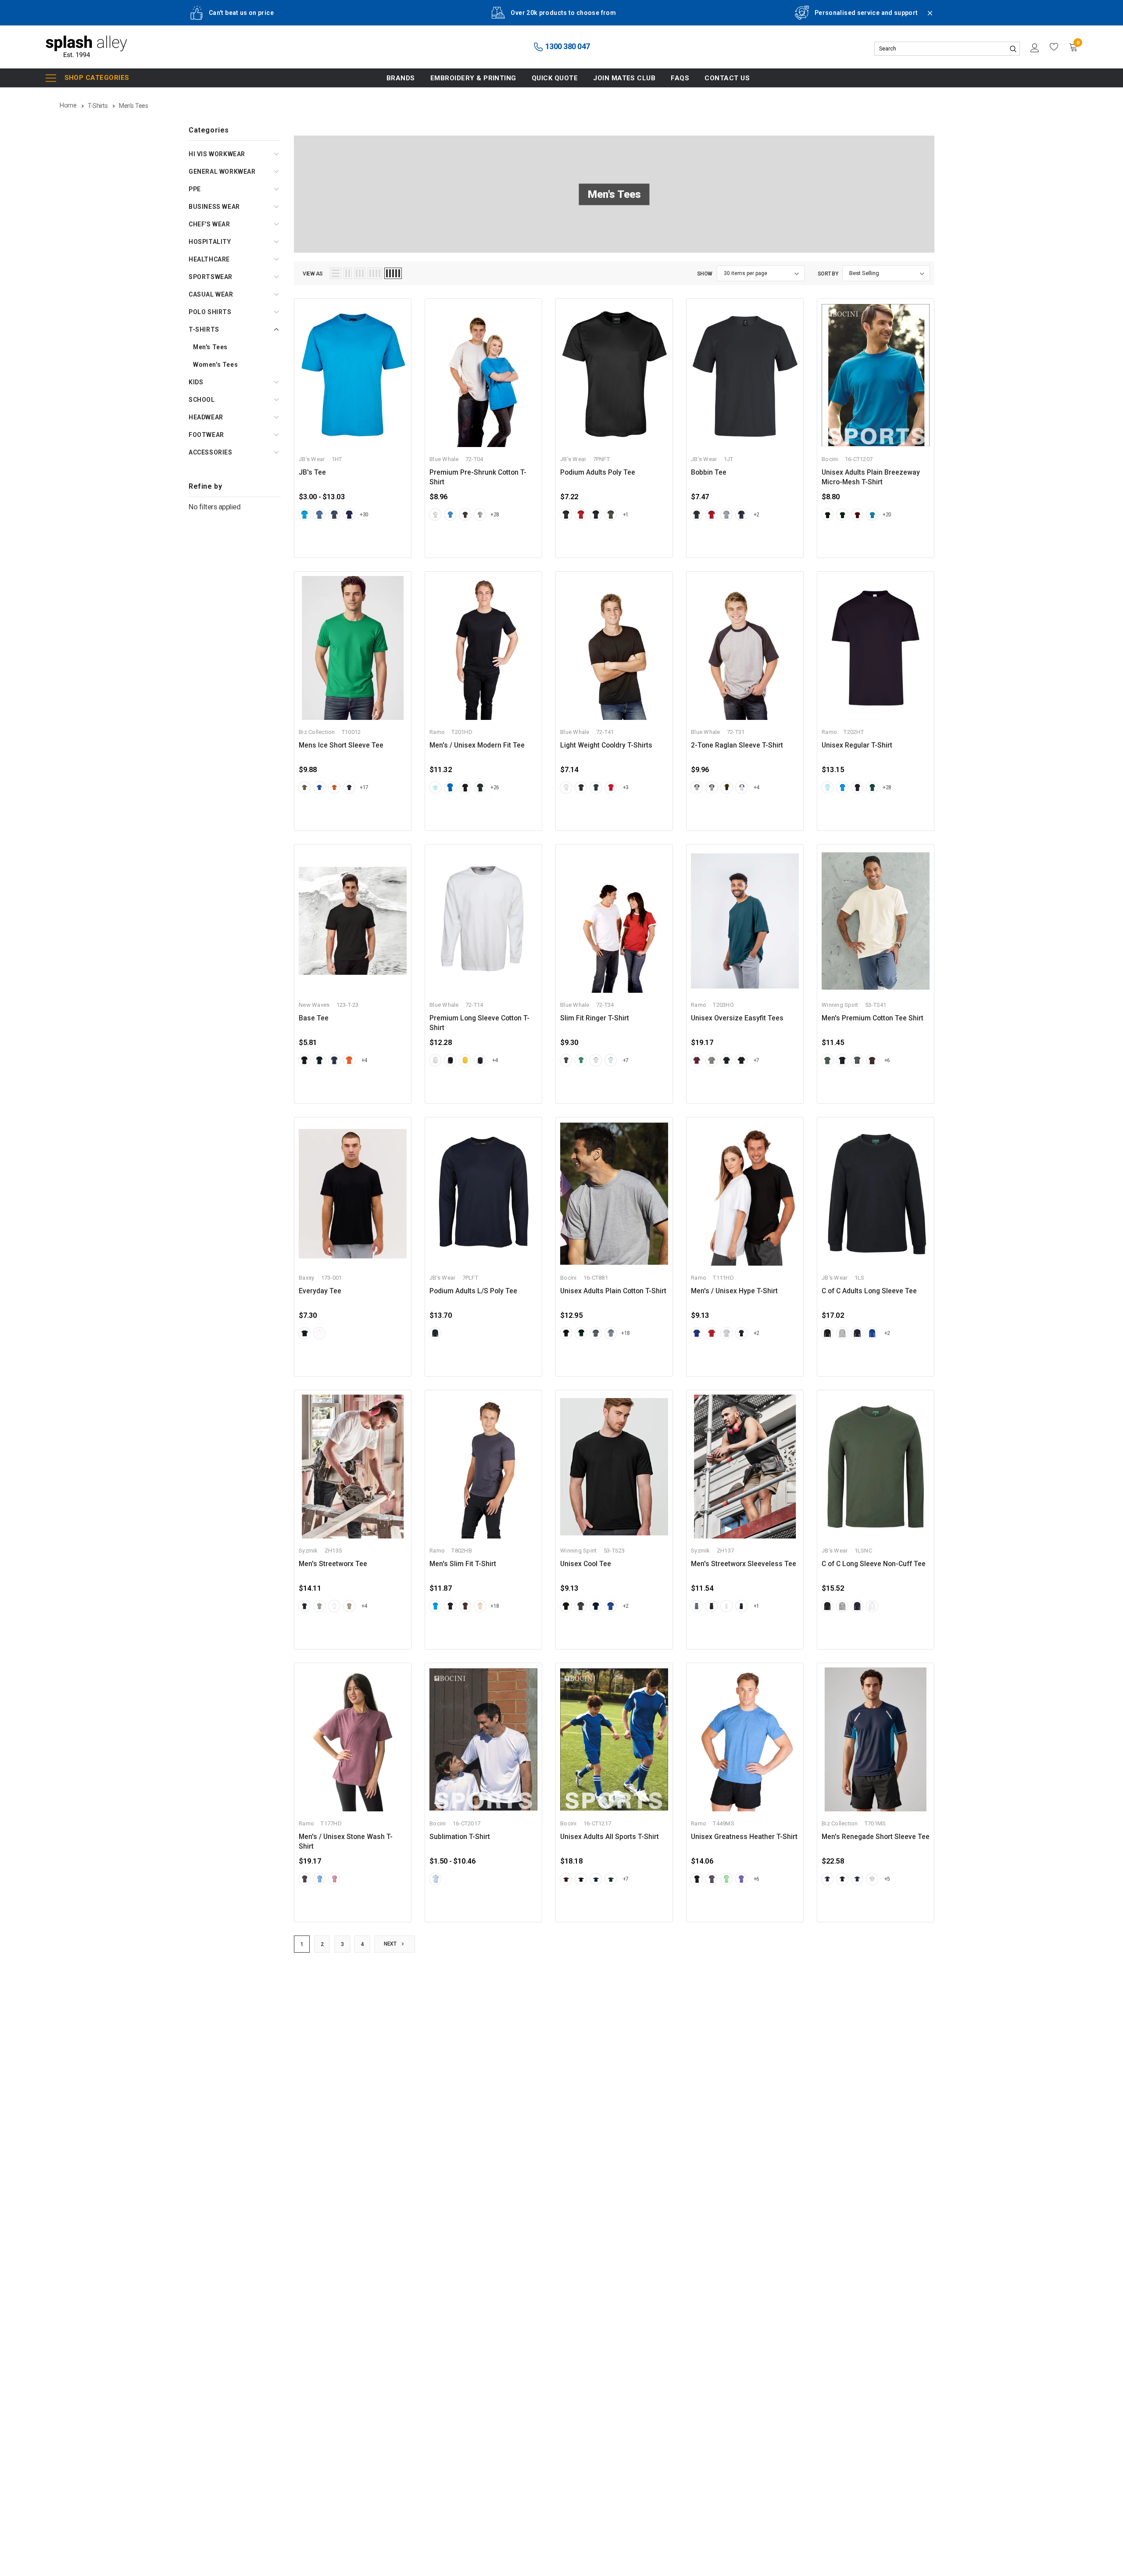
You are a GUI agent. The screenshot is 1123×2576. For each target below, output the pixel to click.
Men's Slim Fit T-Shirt (463, 1564)
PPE (195, 189)
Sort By (828, 274)
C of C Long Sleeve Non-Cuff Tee (874, 1564)
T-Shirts (204, 329)
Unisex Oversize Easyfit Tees (737, 1018)
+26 (495, 787)
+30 (364, 515)
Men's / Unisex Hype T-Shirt (734, 1291)
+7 (626, 1060)
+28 (495, 515)
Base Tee (314, 1018)
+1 (626, 515)
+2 (756, 515)
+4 (756, 787)
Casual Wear (211, 294)
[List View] (336, 273)
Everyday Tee (320, 1291)
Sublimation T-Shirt (460, 1837)
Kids (196, 382)
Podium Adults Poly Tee (598, 472)
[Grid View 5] (393, 273)
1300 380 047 (567, 46)
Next (391, 1944)
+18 (626, 1333)
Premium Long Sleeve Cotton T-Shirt (479, 1023)
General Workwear (222, 172)
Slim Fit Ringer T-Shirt (595, 1018)
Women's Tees (215, 365)
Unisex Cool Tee (586, 1564)
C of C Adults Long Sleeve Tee (869, 1291)
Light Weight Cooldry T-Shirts (606, 745)
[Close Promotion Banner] (926, 18)
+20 (887, 515)
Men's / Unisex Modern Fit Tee (477, 745)
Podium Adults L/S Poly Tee (473, 1291)
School (202, 400)
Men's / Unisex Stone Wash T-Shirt (346, 1842)
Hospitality (210, 242)
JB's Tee (312, 472)
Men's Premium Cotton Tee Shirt (873, 1018)
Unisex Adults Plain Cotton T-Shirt (613, 1291)
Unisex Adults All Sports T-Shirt (610, 1837)
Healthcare (209, 259)
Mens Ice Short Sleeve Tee (341, 745)
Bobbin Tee (709, 472)
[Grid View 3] (360, 273)
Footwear (206, 435)
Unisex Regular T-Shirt (857, 745)
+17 (364, 787)
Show (705, 274)
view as (313, 274)
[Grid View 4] (375, 273)
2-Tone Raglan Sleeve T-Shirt (737, 745)
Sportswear (211, 277)
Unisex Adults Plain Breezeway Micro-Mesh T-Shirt (871, 477)
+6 (887, 1060)
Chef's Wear (209, 224)
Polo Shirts (210, 312)
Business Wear (214, 207)
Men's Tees (210, 347)
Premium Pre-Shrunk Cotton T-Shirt (478, 477)
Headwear (206, 417)
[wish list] (1054, 47)
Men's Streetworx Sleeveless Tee (744, 1564)
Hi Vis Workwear (217, 154)
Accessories (211, 452)
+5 (887, 1879)
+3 (626, 787)
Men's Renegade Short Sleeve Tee (876, 1837)
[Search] (1013, 49)
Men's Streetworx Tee (333, 1564)
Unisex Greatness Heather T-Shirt (744, 1837)
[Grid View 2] (348, 273)
